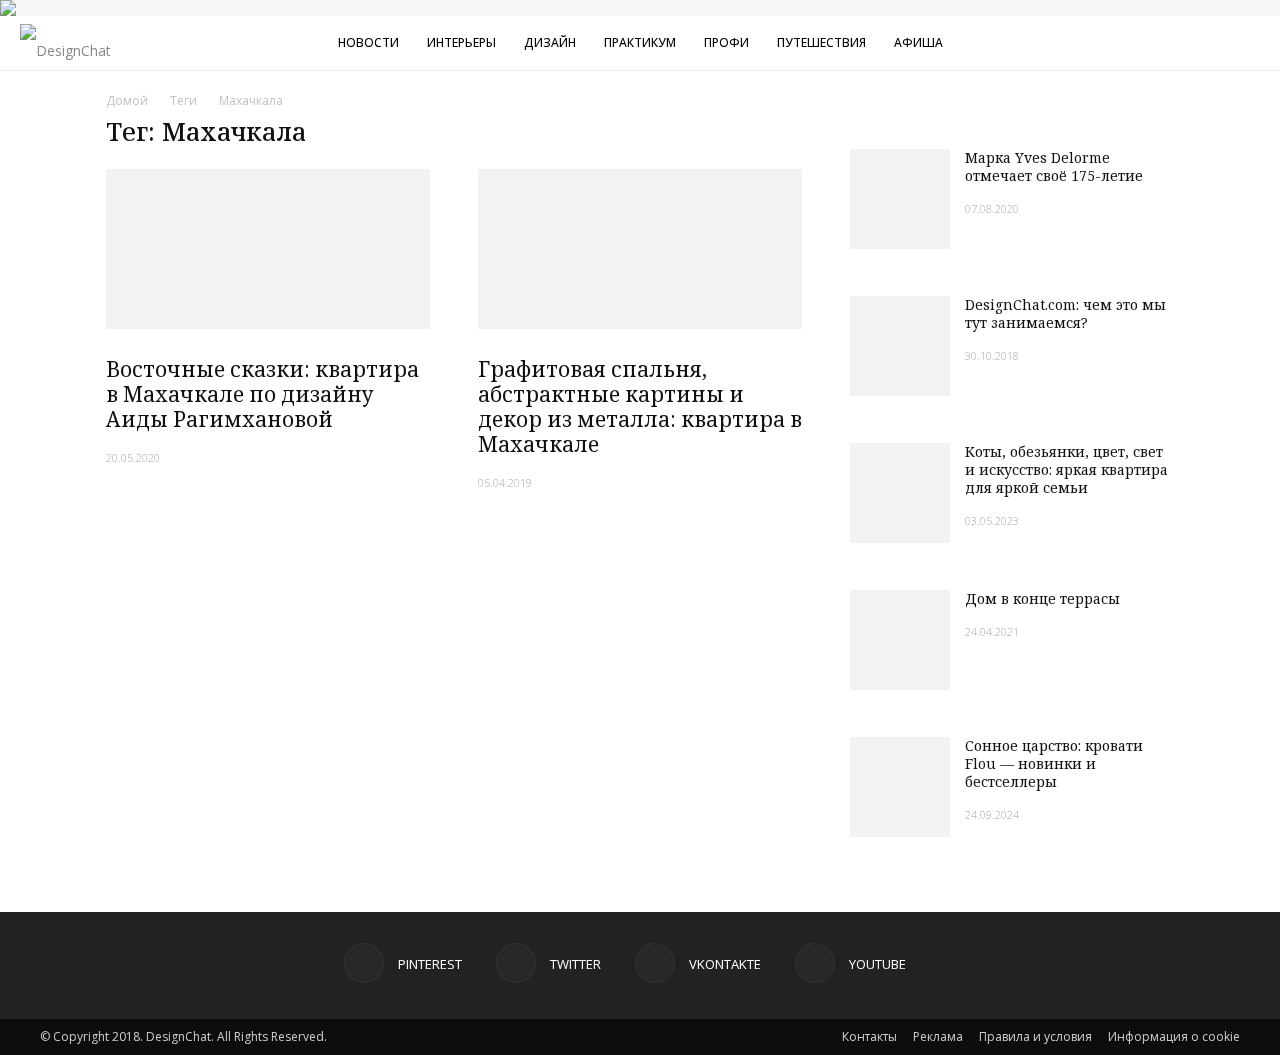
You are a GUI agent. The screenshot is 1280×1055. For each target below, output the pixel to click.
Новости (368, 42)
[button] (1256, 45)
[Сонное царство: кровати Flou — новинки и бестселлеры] (900, 787)
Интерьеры (461, 42)
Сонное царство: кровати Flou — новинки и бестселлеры (1054, 763)
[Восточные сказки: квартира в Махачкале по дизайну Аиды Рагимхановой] (268, 249)
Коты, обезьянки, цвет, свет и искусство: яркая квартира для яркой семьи (1066, 469)
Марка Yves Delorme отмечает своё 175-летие (1054, 166)
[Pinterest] (1103, 43)
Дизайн (550, 42)
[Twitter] (1136, 43)
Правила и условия (1035, 1036)
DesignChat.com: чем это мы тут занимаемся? (1065, 313)
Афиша (918, 42)
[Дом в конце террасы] (900, 640)
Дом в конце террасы (1042, 598)
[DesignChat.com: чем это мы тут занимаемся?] (900, 346)
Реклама (938, 1036)
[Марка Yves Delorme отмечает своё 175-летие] (900, 199)
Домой (127, 100)
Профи (726, 42)
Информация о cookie (1174, 1036)
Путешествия (821, 42)
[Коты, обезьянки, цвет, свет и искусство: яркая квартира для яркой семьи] (900, 493)
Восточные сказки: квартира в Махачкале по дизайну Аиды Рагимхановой (262, 394)
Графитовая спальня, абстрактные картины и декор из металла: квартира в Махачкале (640, 406)
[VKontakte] (1169, 43)
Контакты (869, 1036)
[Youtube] (1202, 43)
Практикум (640, 42)
